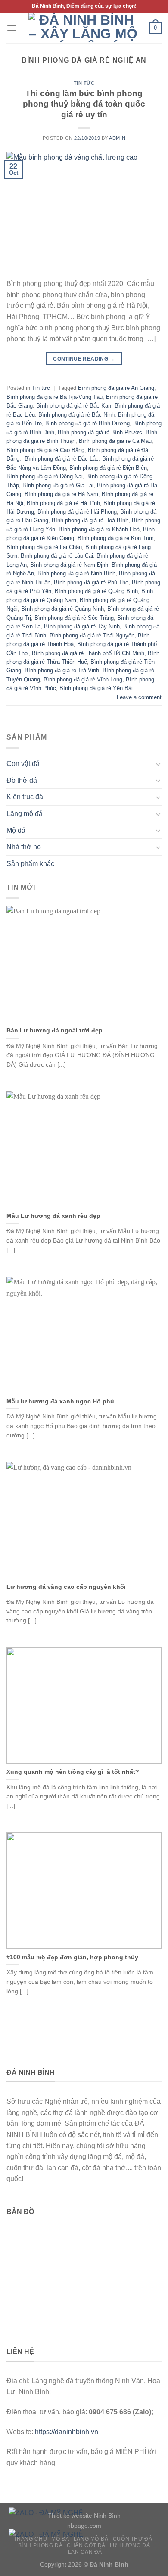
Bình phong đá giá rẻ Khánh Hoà (99, 529)
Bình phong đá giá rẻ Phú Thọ (91, 582)
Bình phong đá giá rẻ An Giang (116, 388)
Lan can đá (85, 2552)
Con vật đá (23, 764)
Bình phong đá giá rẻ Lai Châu (44, 547)
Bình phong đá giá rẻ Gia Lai (58, 485)
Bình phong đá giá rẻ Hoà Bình (90, 520)
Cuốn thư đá (133, 2539)
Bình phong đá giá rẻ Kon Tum (116, 538)
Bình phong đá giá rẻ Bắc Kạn (74, 406)
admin (117, 138)
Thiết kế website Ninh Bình (84, 2516)
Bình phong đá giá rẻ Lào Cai (57, 556)
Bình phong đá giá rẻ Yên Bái (96, 688)
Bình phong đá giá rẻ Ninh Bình (76, 573)
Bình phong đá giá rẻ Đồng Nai (45, 476)
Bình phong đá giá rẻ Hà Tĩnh (63, 503)
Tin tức (84, 83)
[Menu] (12, 28)
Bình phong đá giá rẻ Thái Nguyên (92, 635)
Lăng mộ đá (25, 814)
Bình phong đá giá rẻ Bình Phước (100, 432)
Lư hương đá (130, 2545)
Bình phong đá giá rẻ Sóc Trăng (74, 618)
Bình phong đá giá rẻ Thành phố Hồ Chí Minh (88, 653)
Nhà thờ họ (24, 847)
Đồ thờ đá (22, 780)
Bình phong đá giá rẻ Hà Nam (61, 494)
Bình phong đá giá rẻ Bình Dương (87, 423)
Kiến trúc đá (25, 797)
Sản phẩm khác (30, 864)
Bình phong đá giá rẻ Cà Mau (115, 441)
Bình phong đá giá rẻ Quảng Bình (96, 591)
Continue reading (84, 359)
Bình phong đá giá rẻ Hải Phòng (77, 512)
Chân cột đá (86, 2545)
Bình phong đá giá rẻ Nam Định (69, 565)
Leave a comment (139, 697)
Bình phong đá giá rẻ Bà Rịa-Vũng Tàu (54, 397)
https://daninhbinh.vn (67, 2432)
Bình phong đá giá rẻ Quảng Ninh (62, 609)
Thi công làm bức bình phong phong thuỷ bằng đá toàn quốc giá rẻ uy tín (84, 104)
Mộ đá (16, 830)
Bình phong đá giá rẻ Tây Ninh (82, 626)
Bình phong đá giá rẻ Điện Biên (108, 468)
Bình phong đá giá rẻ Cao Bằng (45, 450)
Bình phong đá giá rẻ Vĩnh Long (83, 679)
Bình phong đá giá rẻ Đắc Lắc (62, 459)
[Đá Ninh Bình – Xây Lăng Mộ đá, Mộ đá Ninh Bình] (83, 28)
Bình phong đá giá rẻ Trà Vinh (62, 670)
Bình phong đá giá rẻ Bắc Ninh (76, 415)
